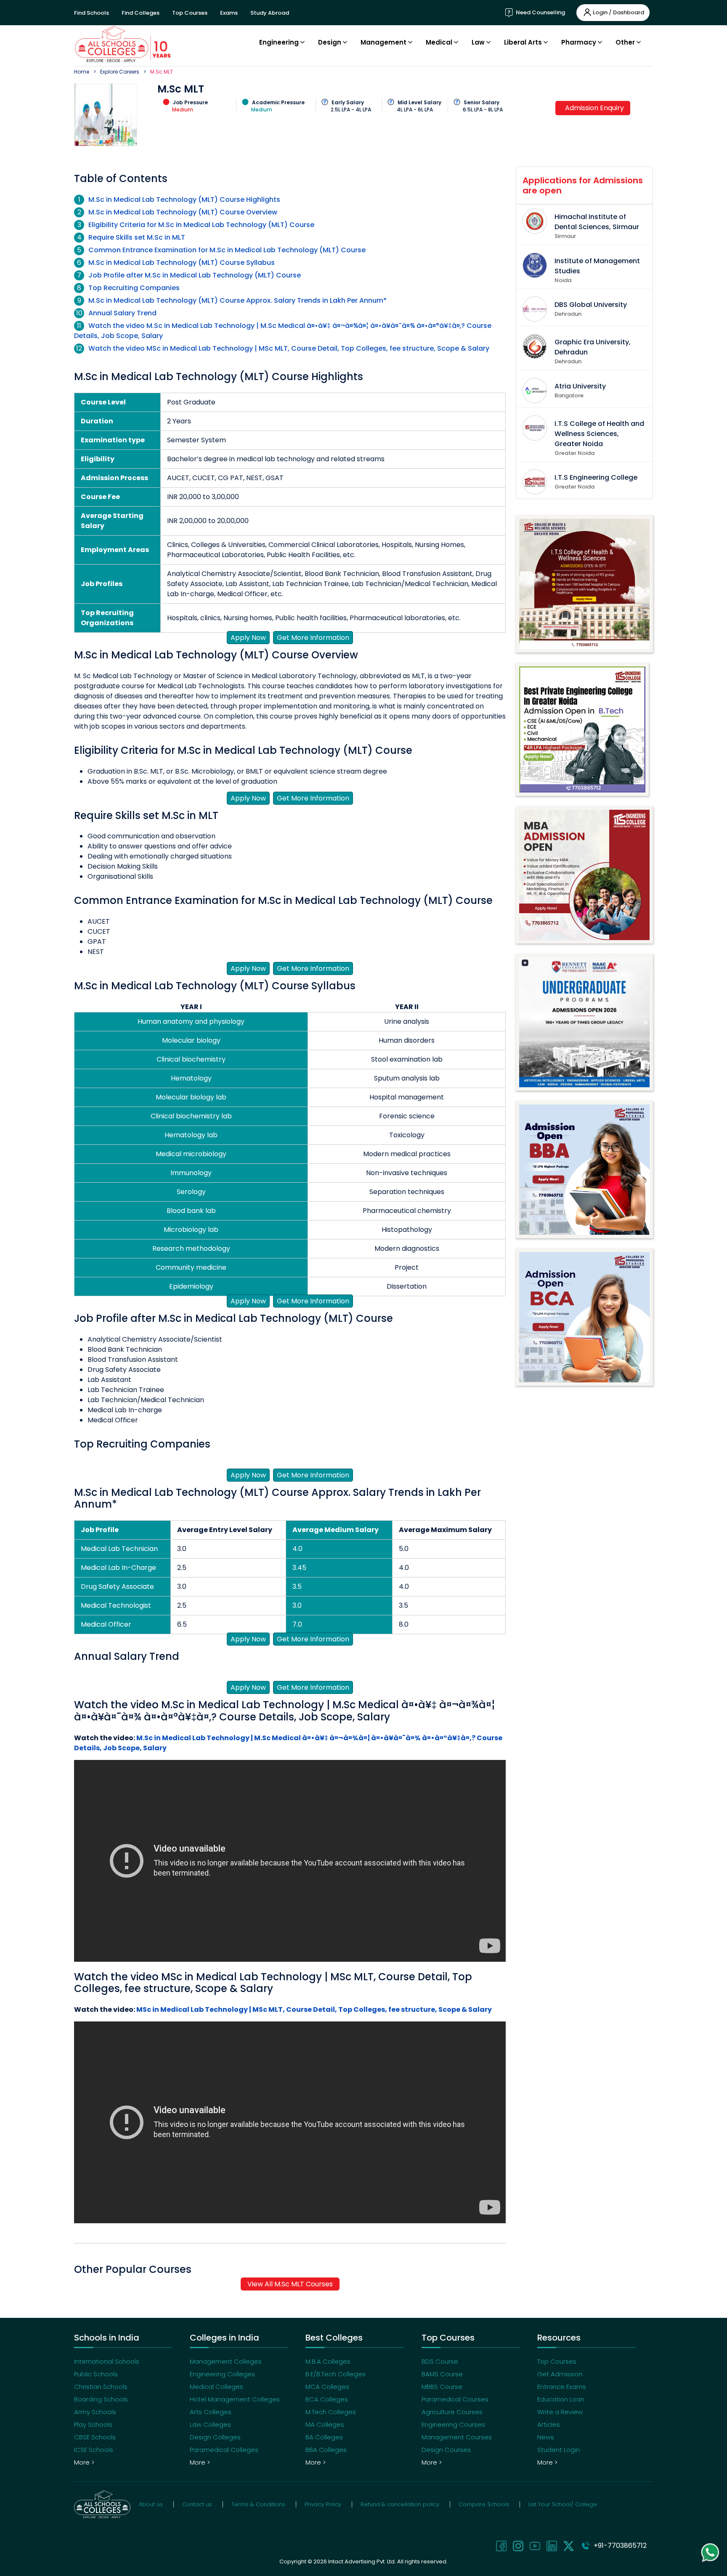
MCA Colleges (327, 2387)
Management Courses (457, 2437)
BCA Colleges (327, 2399)
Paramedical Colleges (224, 2450)
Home (82, 72)
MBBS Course (442, 2387)
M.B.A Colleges (328, 2361)
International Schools (107, 2361)
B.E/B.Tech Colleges (336, 2374)
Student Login (559, 2450)
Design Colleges (215, 2437)
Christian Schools (101, 2387)
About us (151, 2504)
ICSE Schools (94, 2450)
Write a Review (560, 2412)
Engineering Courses (453, 2424)
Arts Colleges (211, 2412)
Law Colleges (210, 2424)
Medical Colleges (216, 2387)
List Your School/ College (563, 2504)
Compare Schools (484, 2504)
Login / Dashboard (618, 12)
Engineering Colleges (222, 2374)
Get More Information (313, 638)
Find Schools (92, 13)
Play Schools (93, 2424)
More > (84, 2462)
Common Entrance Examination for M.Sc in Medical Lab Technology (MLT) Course (227, 250)
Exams (229, 13)
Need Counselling (540, 12)
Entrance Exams (562, 2387)
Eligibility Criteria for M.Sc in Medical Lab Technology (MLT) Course (201, 225)
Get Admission (560, 2374)
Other (625, 42)
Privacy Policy (323, 2504)
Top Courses (190, 13)
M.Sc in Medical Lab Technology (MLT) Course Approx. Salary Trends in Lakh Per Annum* (237, 300)
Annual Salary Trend (122, 313)
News (546, 2437)
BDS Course (440, 2361)
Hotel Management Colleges (235, 2399)
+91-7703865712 (618, 2546)
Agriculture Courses (452, 2412)
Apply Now (248, 638)
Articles (549, 2424)
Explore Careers (120, 72)
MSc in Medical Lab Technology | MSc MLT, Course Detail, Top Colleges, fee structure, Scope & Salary (314, 2009)
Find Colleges (141, 13)
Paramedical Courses (455, 2399)
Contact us (197, 2504)
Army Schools (95, 2412)
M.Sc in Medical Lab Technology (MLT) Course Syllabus (182, 263)
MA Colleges (325, 2424)
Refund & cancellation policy (400, 2504)
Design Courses (446, 2450)
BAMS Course (442, 2374)
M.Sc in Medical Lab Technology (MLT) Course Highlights (184, 199)
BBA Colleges (326, 2450)
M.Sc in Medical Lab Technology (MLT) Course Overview (183, 212)
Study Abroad (270, 13)
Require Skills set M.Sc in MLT (137, 237)
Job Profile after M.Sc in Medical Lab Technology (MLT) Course (195, 275)
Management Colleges (226, 2361)
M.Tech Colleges (331, 2412)
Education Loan (561, 2399)
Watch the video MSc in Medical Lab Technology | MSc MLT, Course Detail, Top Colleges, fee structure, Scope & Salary (289, 348)
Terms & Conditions (258, 2504)
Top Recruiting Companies (134, 288)
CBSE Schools (95, 2437)
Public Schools (96, 2374)
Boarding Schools (101, 2399)
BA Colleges (324, 2437)
